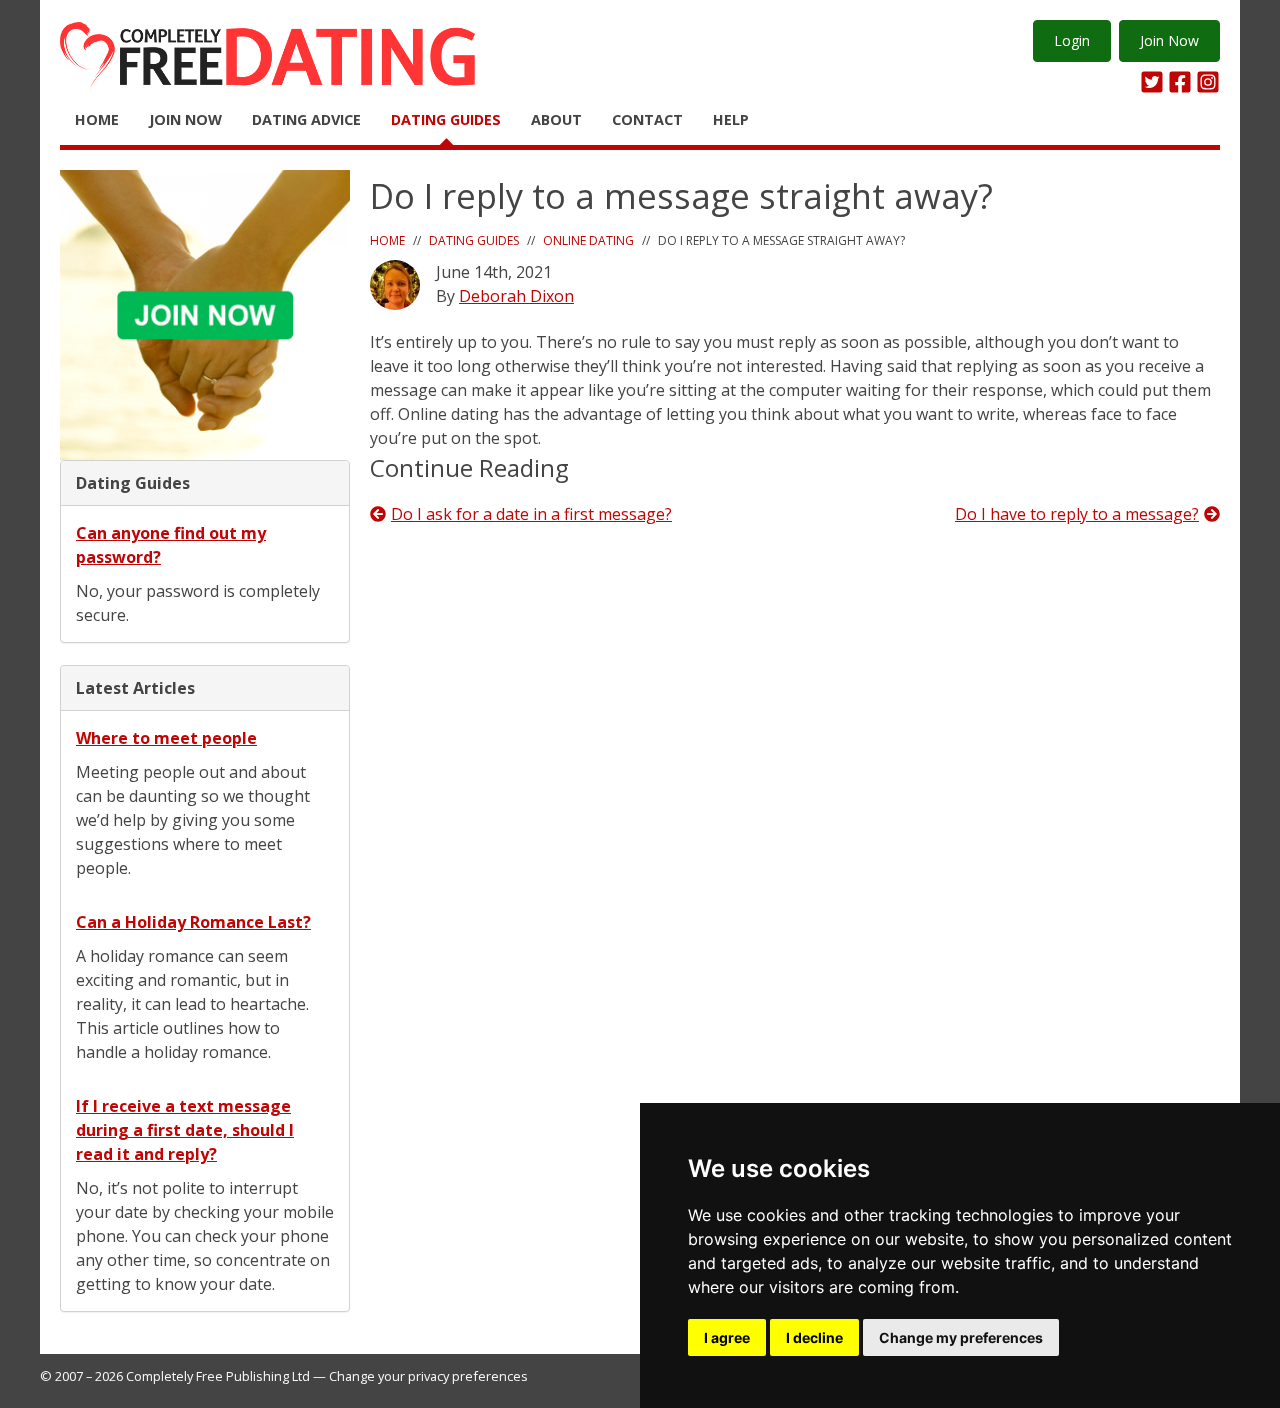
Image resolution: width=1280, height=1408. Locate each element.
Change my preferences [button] (961, 1337)
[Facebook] (1180, 82)
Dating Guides (446, 119)
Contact (647, 119)
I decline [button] (814, 1337)
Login (1072, 40)
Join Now (1169, 40)
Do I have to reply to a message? (1077, 514)
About (556, 119)
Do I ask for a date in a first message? (531, 514)
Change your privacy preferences (428, 1376)
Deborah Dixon (516, 296)
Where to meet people (166, 738)
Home (97, 119)
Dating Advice (306, 119)
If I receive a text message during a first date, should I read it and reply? (185, 1130)
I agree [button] (727, 1337)
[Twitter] (1152, 82)
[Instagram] (1208, 82)
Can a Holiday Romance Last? (193, 922)
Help (731, 119)
